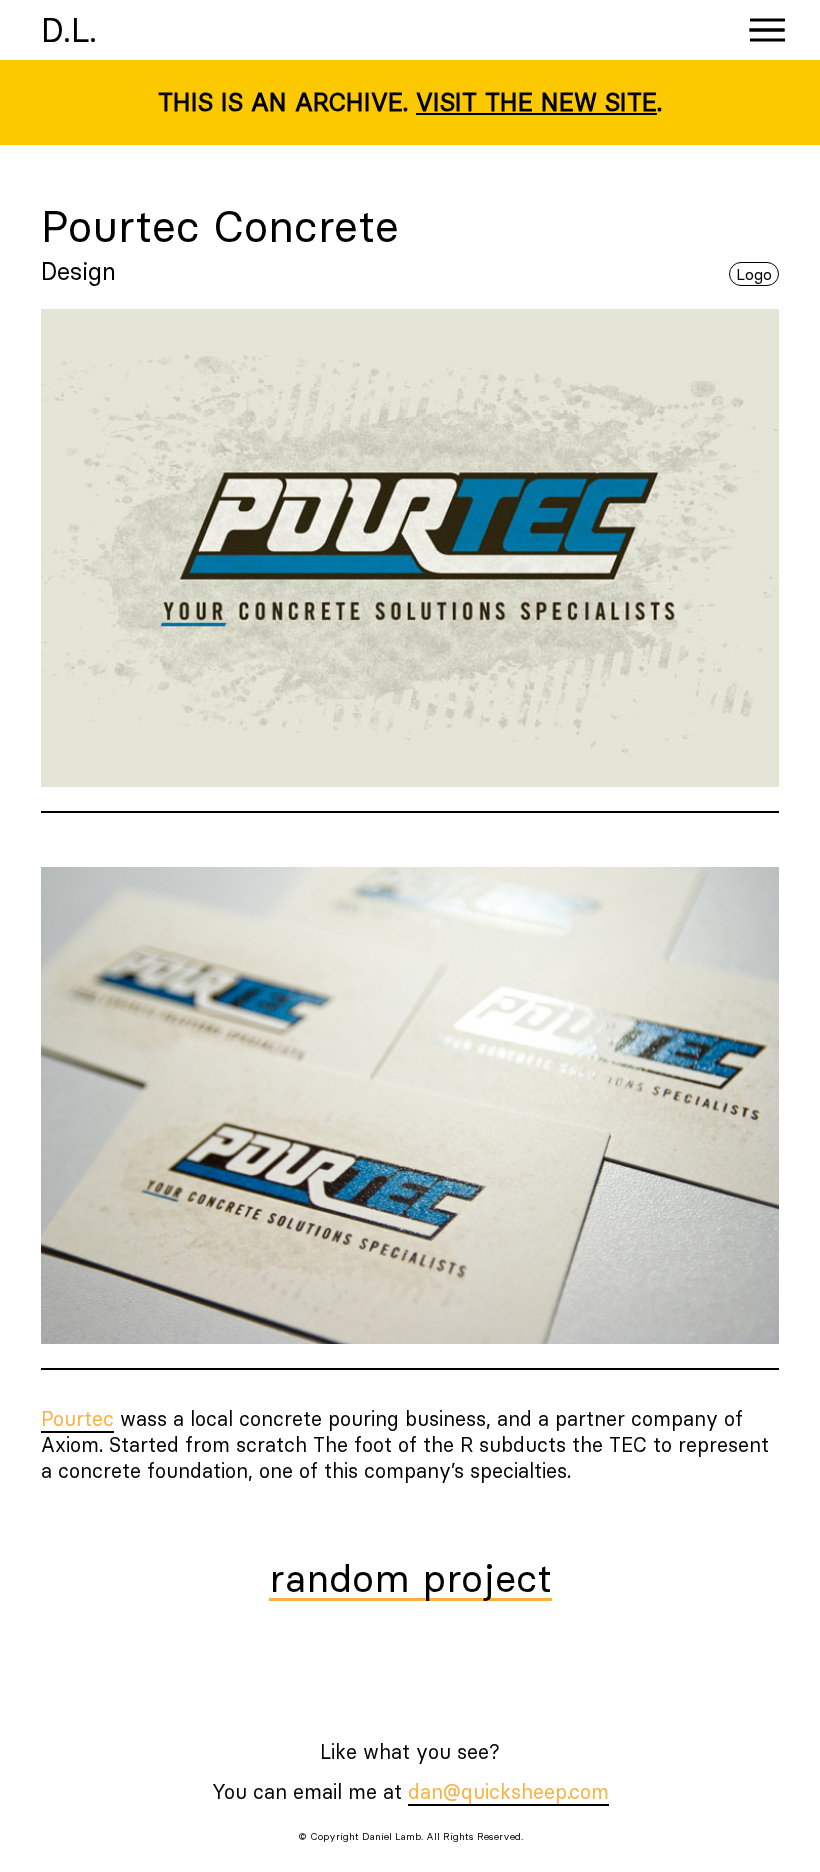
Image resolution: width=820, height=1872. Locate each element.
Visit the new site (536, 102)
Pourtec (77, 1418)
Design (78, 271)
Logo (754, 274)
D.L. (69, 30)
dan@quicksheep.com (508, 1791)
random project (410, 1580)
